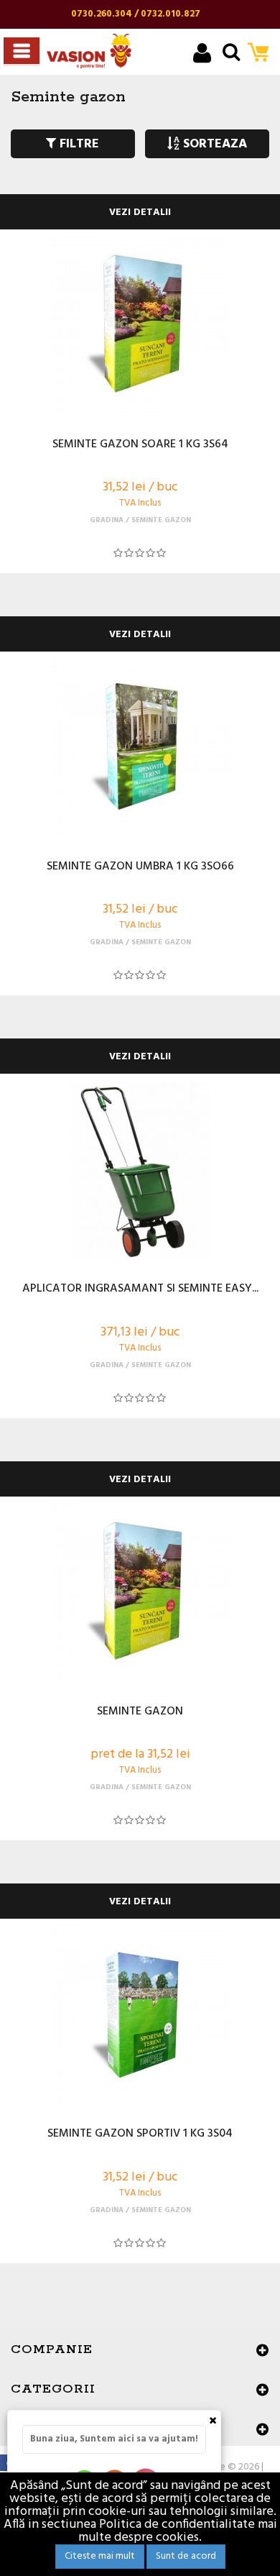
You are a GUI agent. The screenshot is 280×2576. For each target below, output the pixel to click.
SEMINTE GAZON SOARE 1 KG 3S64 (140, 445)
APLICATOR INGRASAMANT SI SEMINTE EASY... (140, 1289)
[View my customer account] (202, 55)
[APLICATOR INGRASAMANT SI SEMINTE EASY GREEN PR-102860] (140, 1170)
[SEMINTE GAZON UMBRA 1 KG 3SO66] (140, 748)
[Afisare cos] (262, 54)
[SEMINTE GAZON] (140, 1593)
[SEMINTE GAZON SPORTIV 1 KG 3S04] (140, 2015)
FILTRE (78, 144)
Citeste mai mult (100, 2556)
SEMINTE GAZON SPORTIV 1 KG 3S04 (140, 2134)
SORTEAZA (213, 144)
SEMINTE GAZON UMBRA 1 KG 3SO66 (140, 867)
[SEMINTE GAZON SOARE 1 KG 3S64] (140, 326)
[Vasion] (89, 51)
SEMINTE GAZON (140, 1712)
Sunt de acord (186, 2556)
